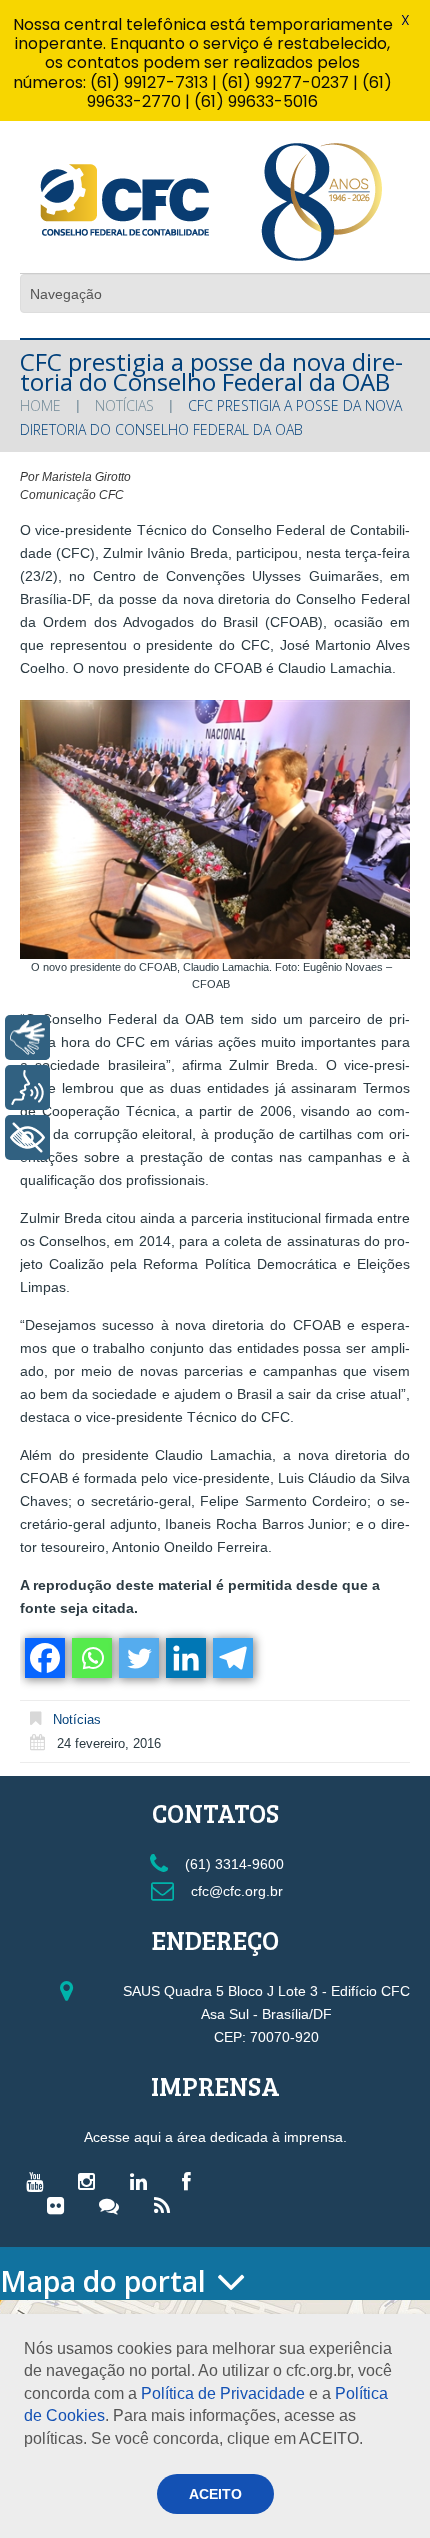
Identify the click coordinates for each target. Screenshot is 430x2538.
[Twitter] (137, 1658)
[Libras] (27, 1037)
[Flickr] (60, 2205)
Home (40, 405)
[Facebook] (43, 1658)
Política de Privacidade (223, 2393)
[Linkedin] (184, 1658)
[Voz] (27, 1087)
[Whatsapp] (90, 1658)
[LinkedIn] (143, 2181)
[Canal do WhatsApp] (114, 2205)
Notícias (124, 405)
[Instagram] (91, 2181)
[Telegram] (231, 1658)
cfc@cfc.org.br (235, 1891)
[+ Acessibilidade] (27, 1137)
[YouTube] (39, 2181)
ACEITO (215, 2494)
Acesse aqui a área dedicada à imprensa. (215, 2137)
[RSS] (167, 2205)
